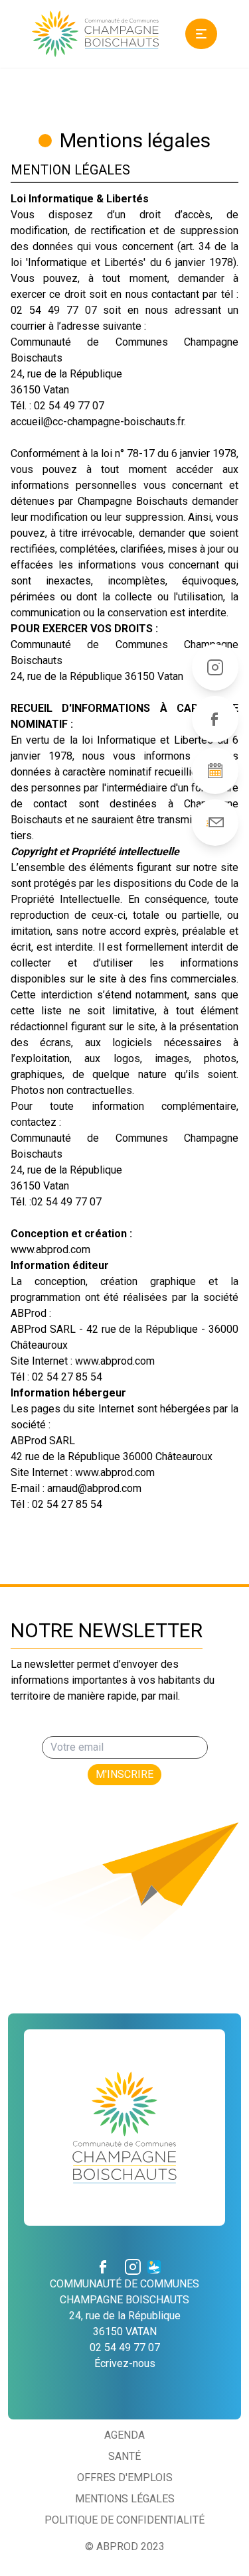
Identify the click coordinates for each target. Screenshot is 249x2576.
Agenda (124, 2435)
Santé (124, 2456)
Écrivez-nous (125, 2363)
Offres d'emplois (125, 2477)
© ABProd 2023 (125, 2546)
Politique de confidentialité (124, 2520)
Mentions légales (125, 2499)
